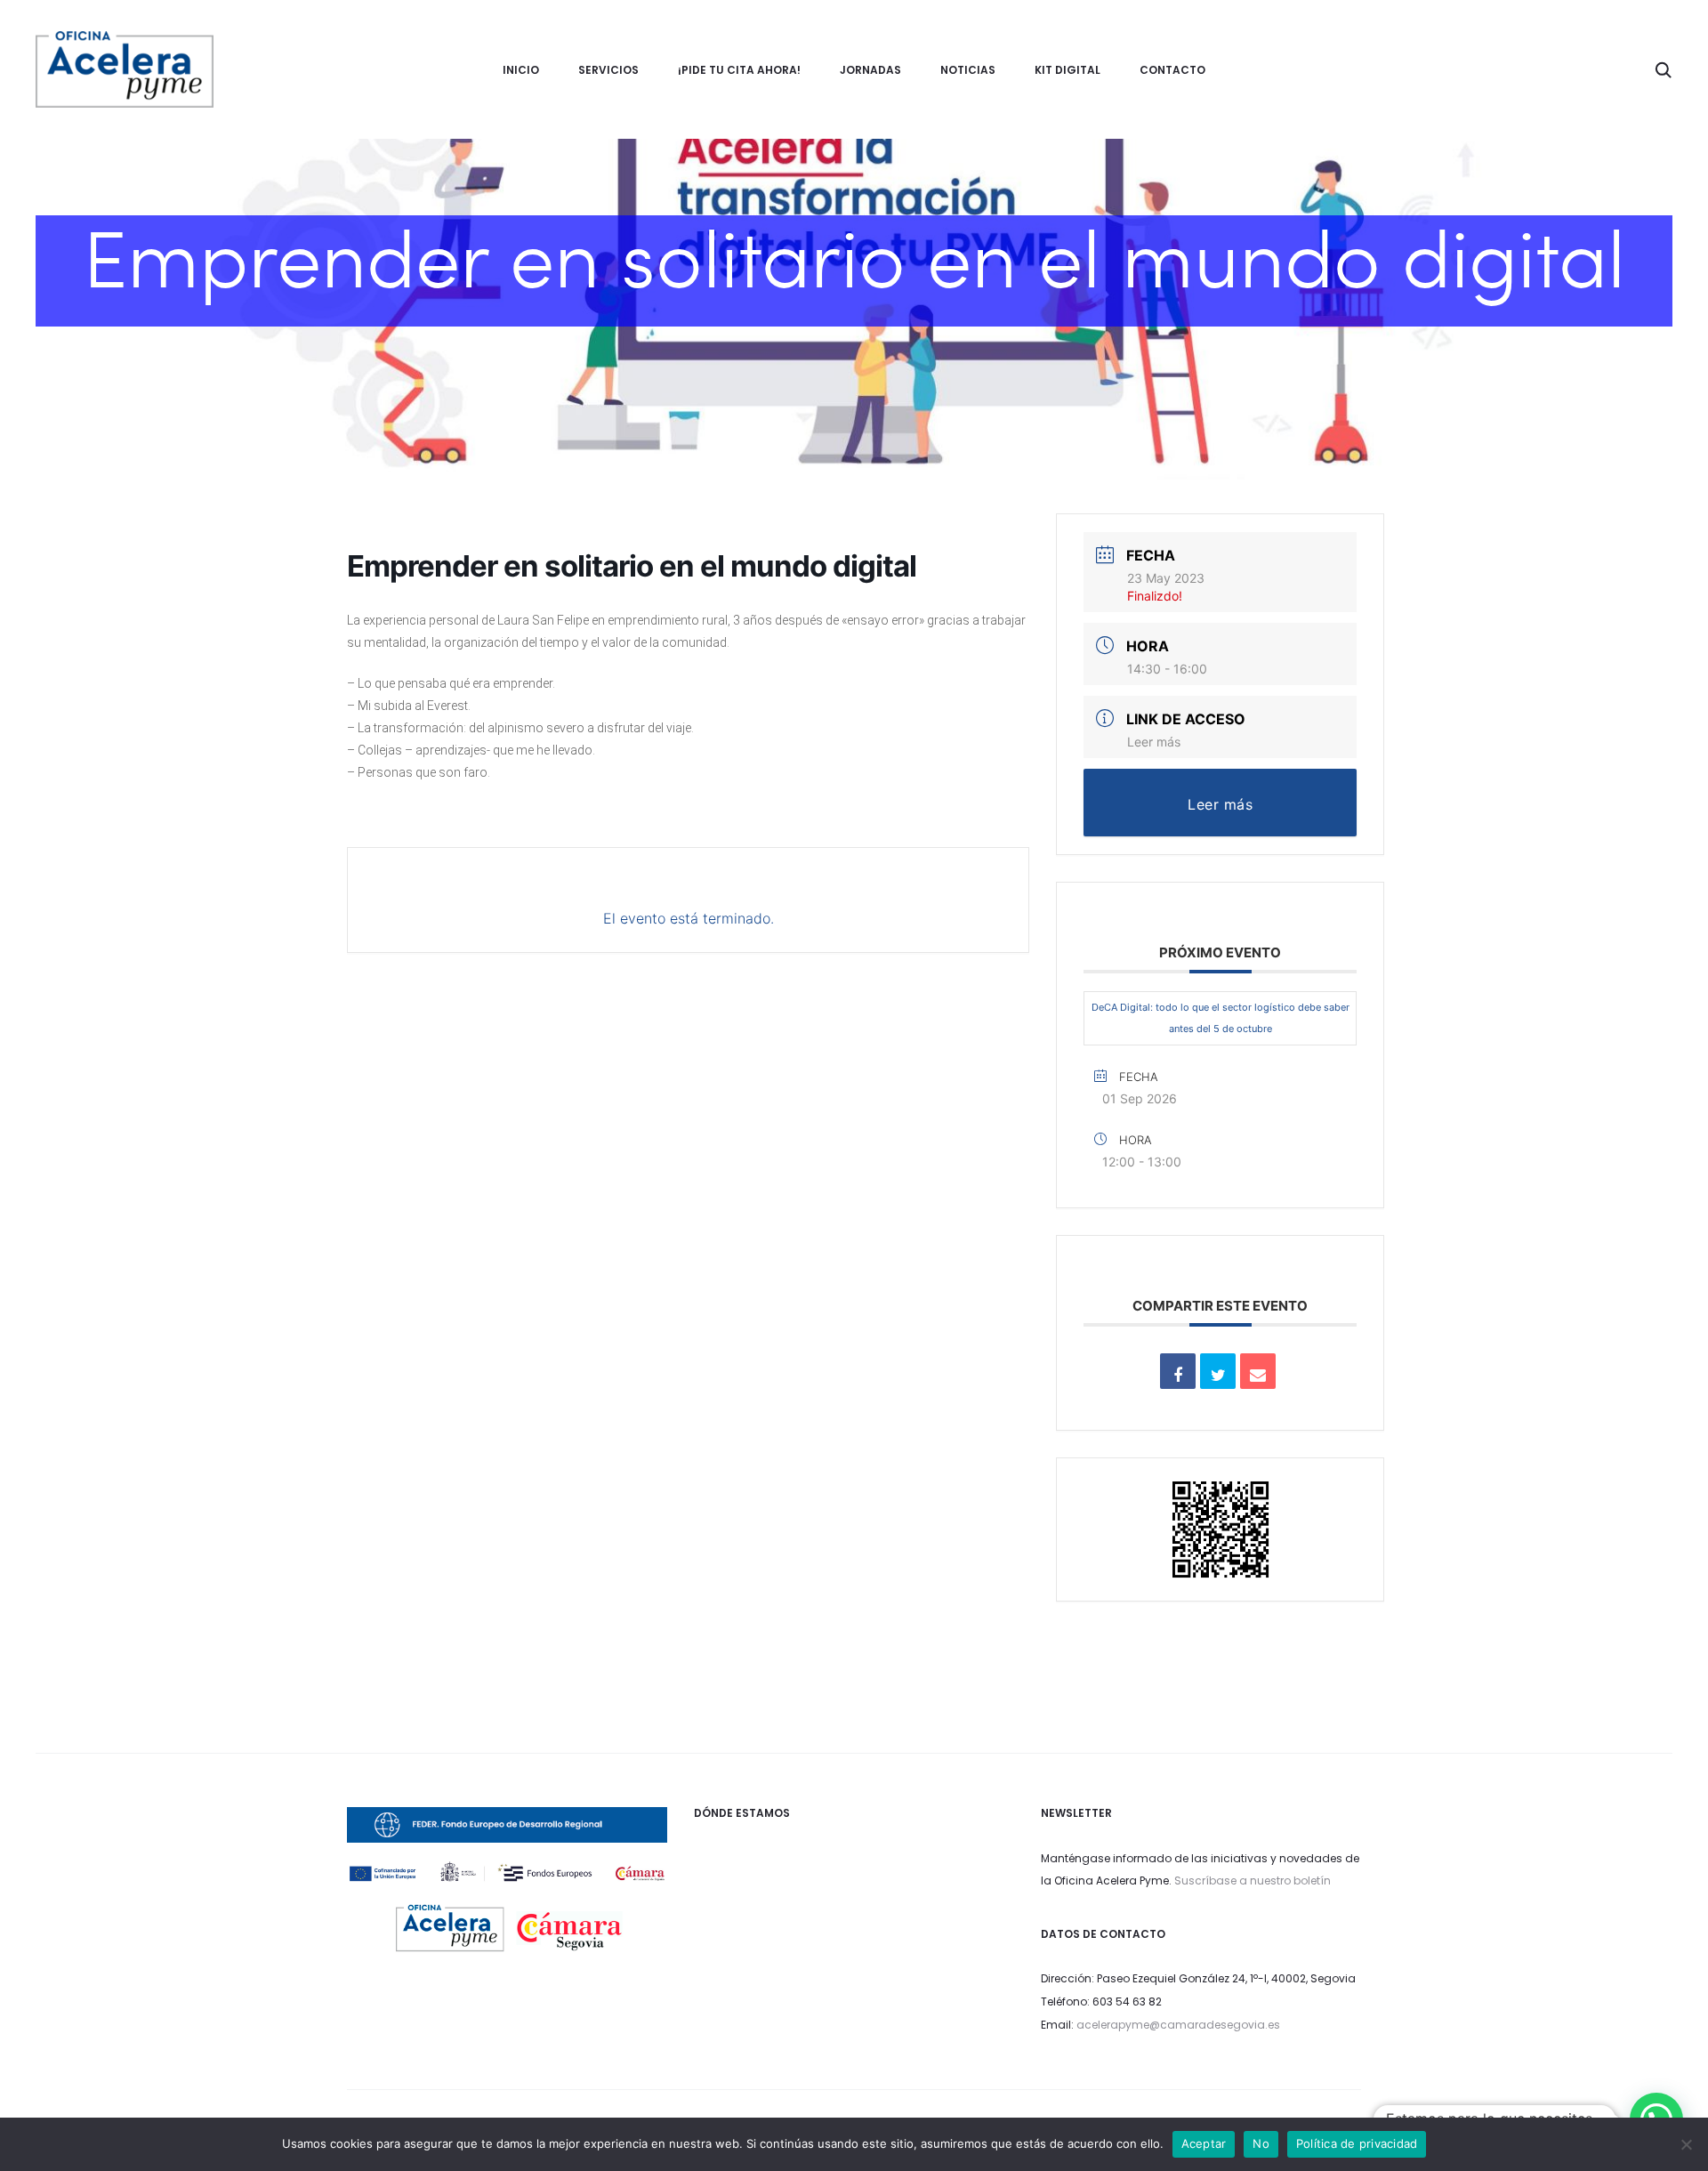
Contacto (1172, 70)
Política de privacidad (1357, 2143)
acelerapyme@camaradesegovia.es (1178, 2025)
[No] (1686, 2144)
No (1261, 2143)
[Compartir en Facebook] (1178, 1371)
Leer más (1154, 742)
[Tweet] (1218, 1371)
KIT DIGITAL (1067, 70)
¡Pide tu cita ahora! (739, 70)
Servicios (608, 70)
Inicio (521, 70)
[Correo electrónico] (1258, 1371)
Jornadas (870, 70)
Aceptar (1204, 2143)
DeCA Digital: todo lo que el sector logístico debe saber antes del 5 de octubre (1221, 1018)
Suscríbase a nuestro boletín (1253, 1880)
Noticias (968, 70)
